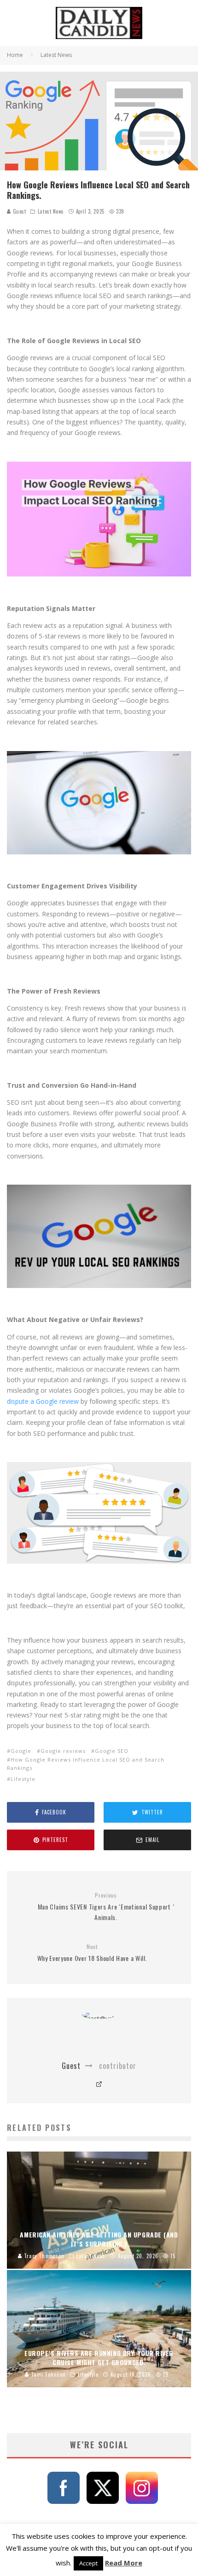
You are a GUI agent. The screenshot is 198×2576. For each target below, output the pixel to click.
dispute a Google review (43, 1401)
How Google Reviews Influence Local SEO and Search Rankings (86, 1764)
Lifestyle (23, 1779)
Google (21, 1751)
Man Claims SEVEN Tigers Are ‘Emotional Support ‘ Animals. (106, 1907)
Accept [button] (88, 2563)
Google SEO (112, 1751)
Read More (124, 2563)
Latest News (51, 211)
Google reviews (63, 1751)
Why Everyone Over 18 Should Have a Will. (92, 1953)
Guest (18, 211)
